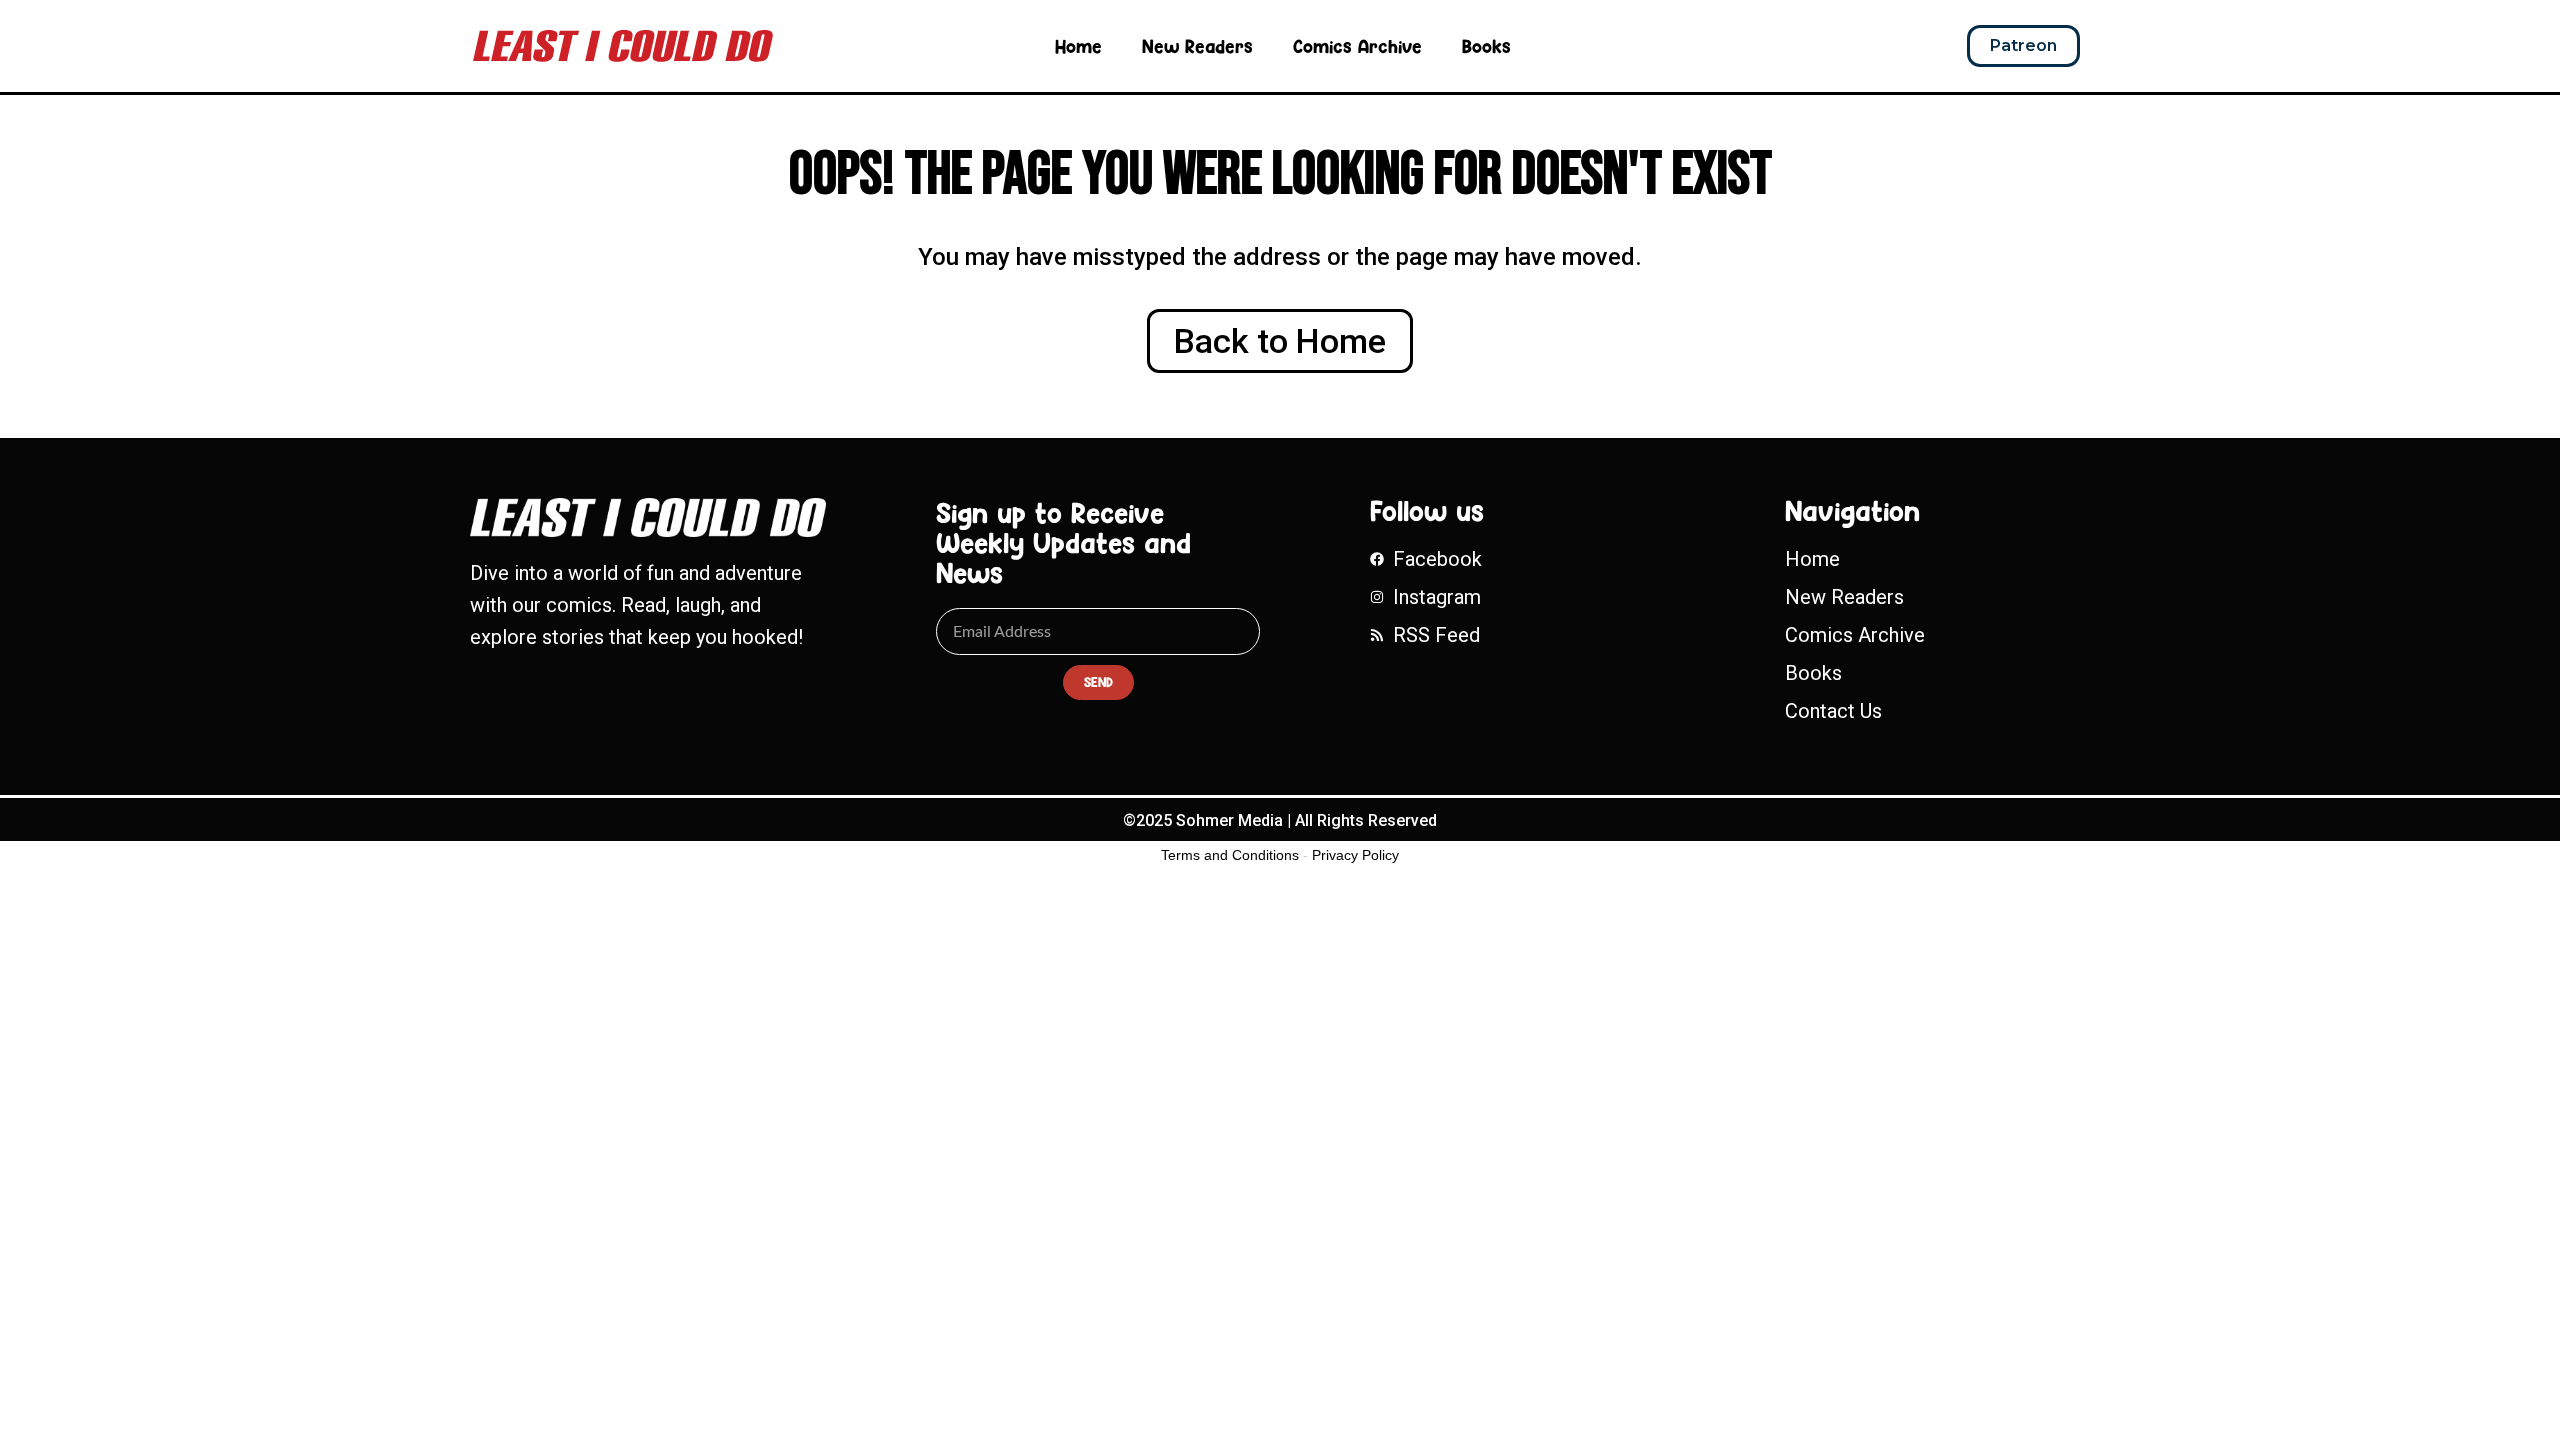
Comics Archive (1357, 46)
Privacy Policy (1355, 855)
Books (1486, 46)
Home (1078, 46)
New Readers (1197, 46)
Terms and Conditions (1230, 855)
